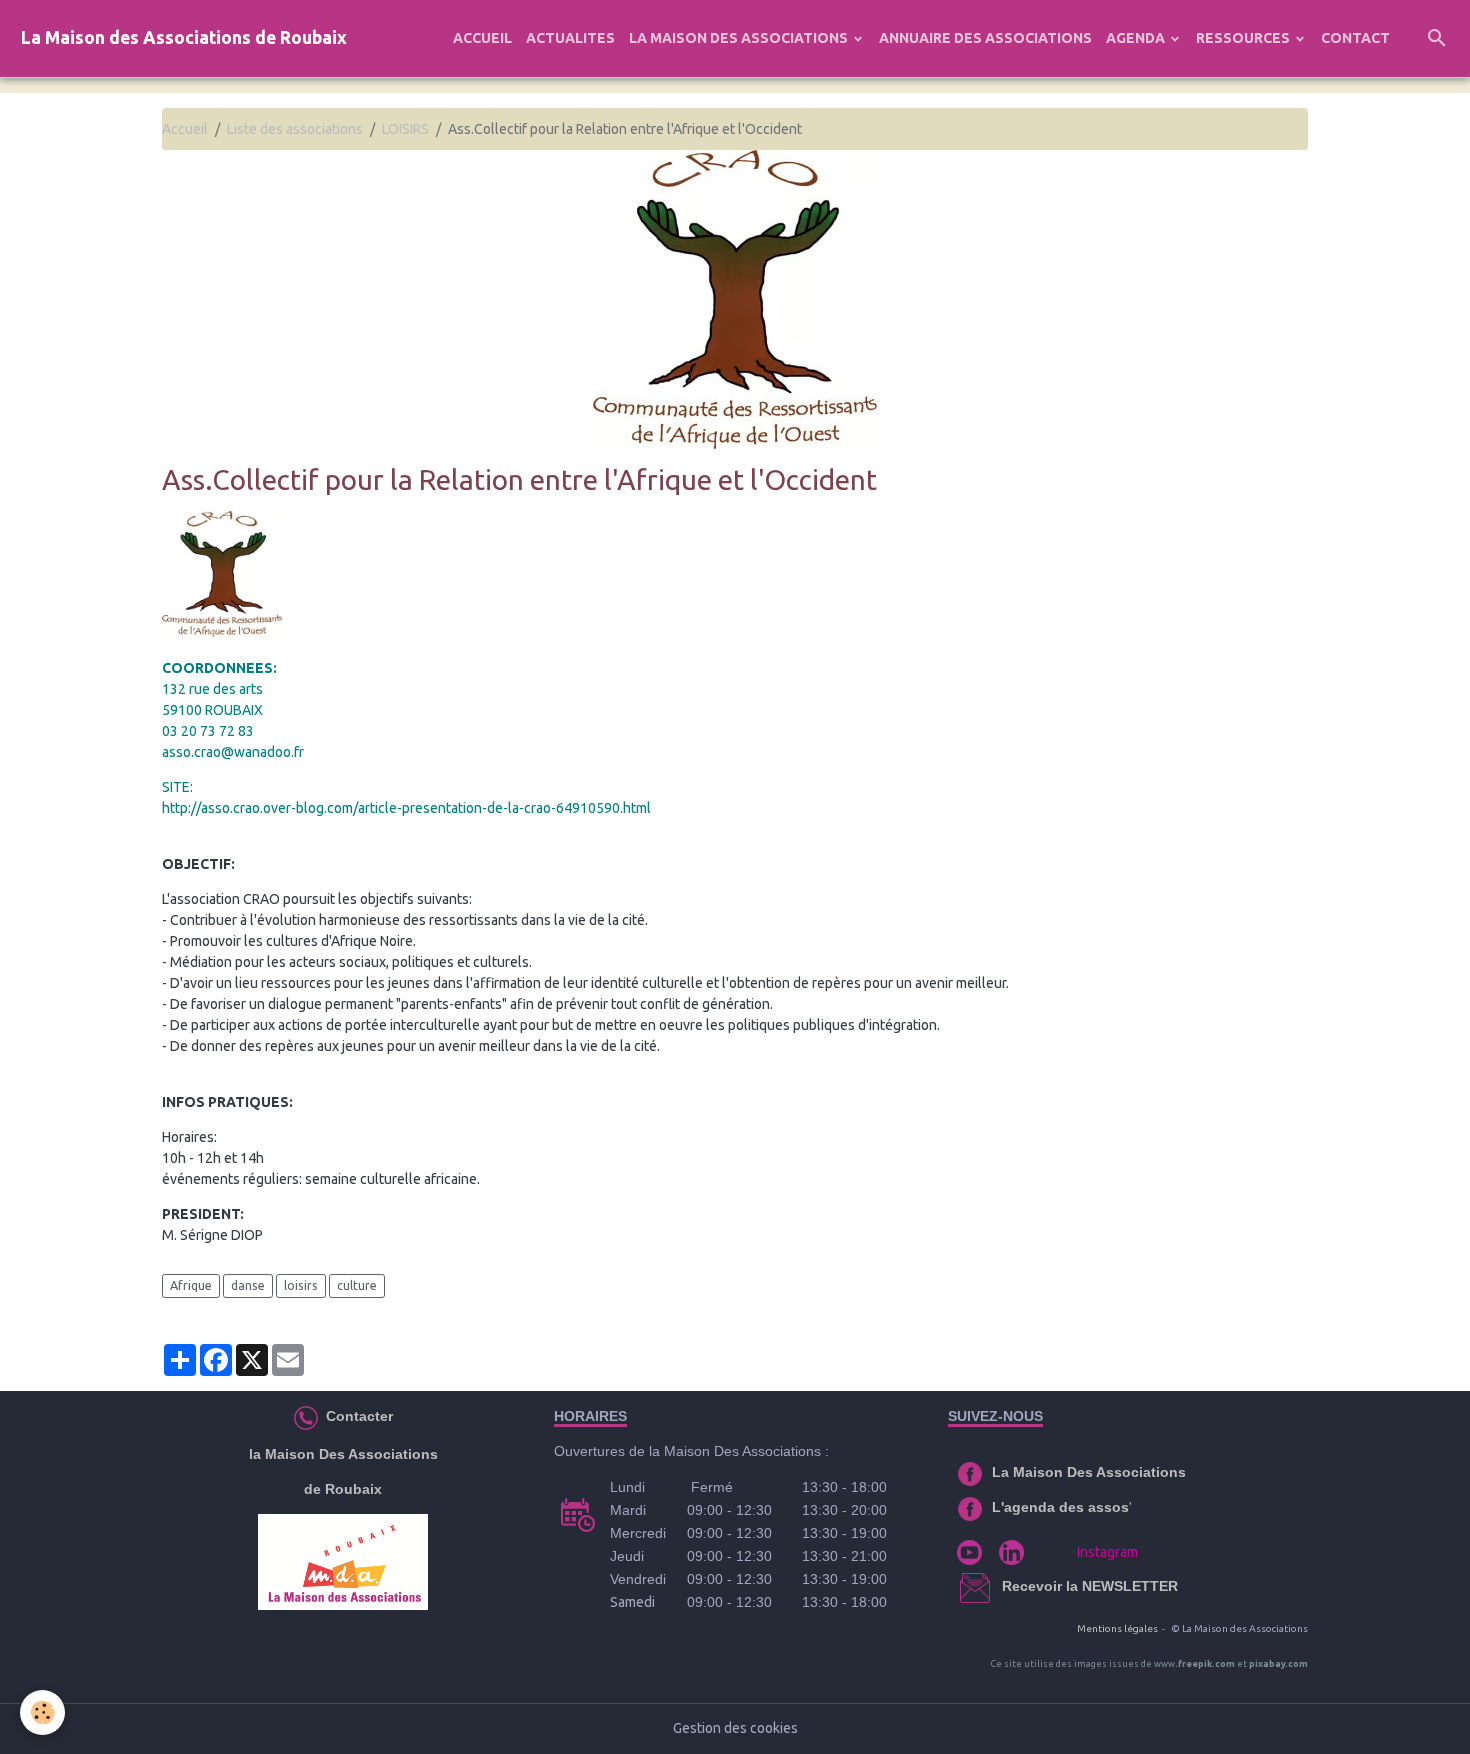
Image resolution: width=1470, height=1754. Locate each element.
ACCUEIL (482, 38)
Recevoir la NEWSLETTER (1090, 1586)
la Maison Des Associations (343, 1454)
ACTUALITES (570, 38)
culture (357, 1285)
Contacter (357, 1416)
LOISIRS (405, 129)
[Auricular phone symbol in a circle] (306, 1416)
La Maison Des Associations (1089, 1472)
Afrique (191, 1285)
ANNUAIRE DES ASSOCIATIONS (985, 38)
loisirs (301, 1285)
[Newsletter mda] (1000, 1586)
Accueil (185, 129)
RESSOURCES (1244, 38)
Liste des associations (295, 129)
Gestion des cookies (735, 1728)
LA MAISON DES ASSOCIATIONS (740, 38)
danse (248, 1285)
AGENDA (1137, 38)
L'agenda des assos (1060, 1507)
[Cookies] (42, 1712)
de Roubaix (343, 1489)
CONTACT (1355, 38)
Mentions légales (1117, 1628)
